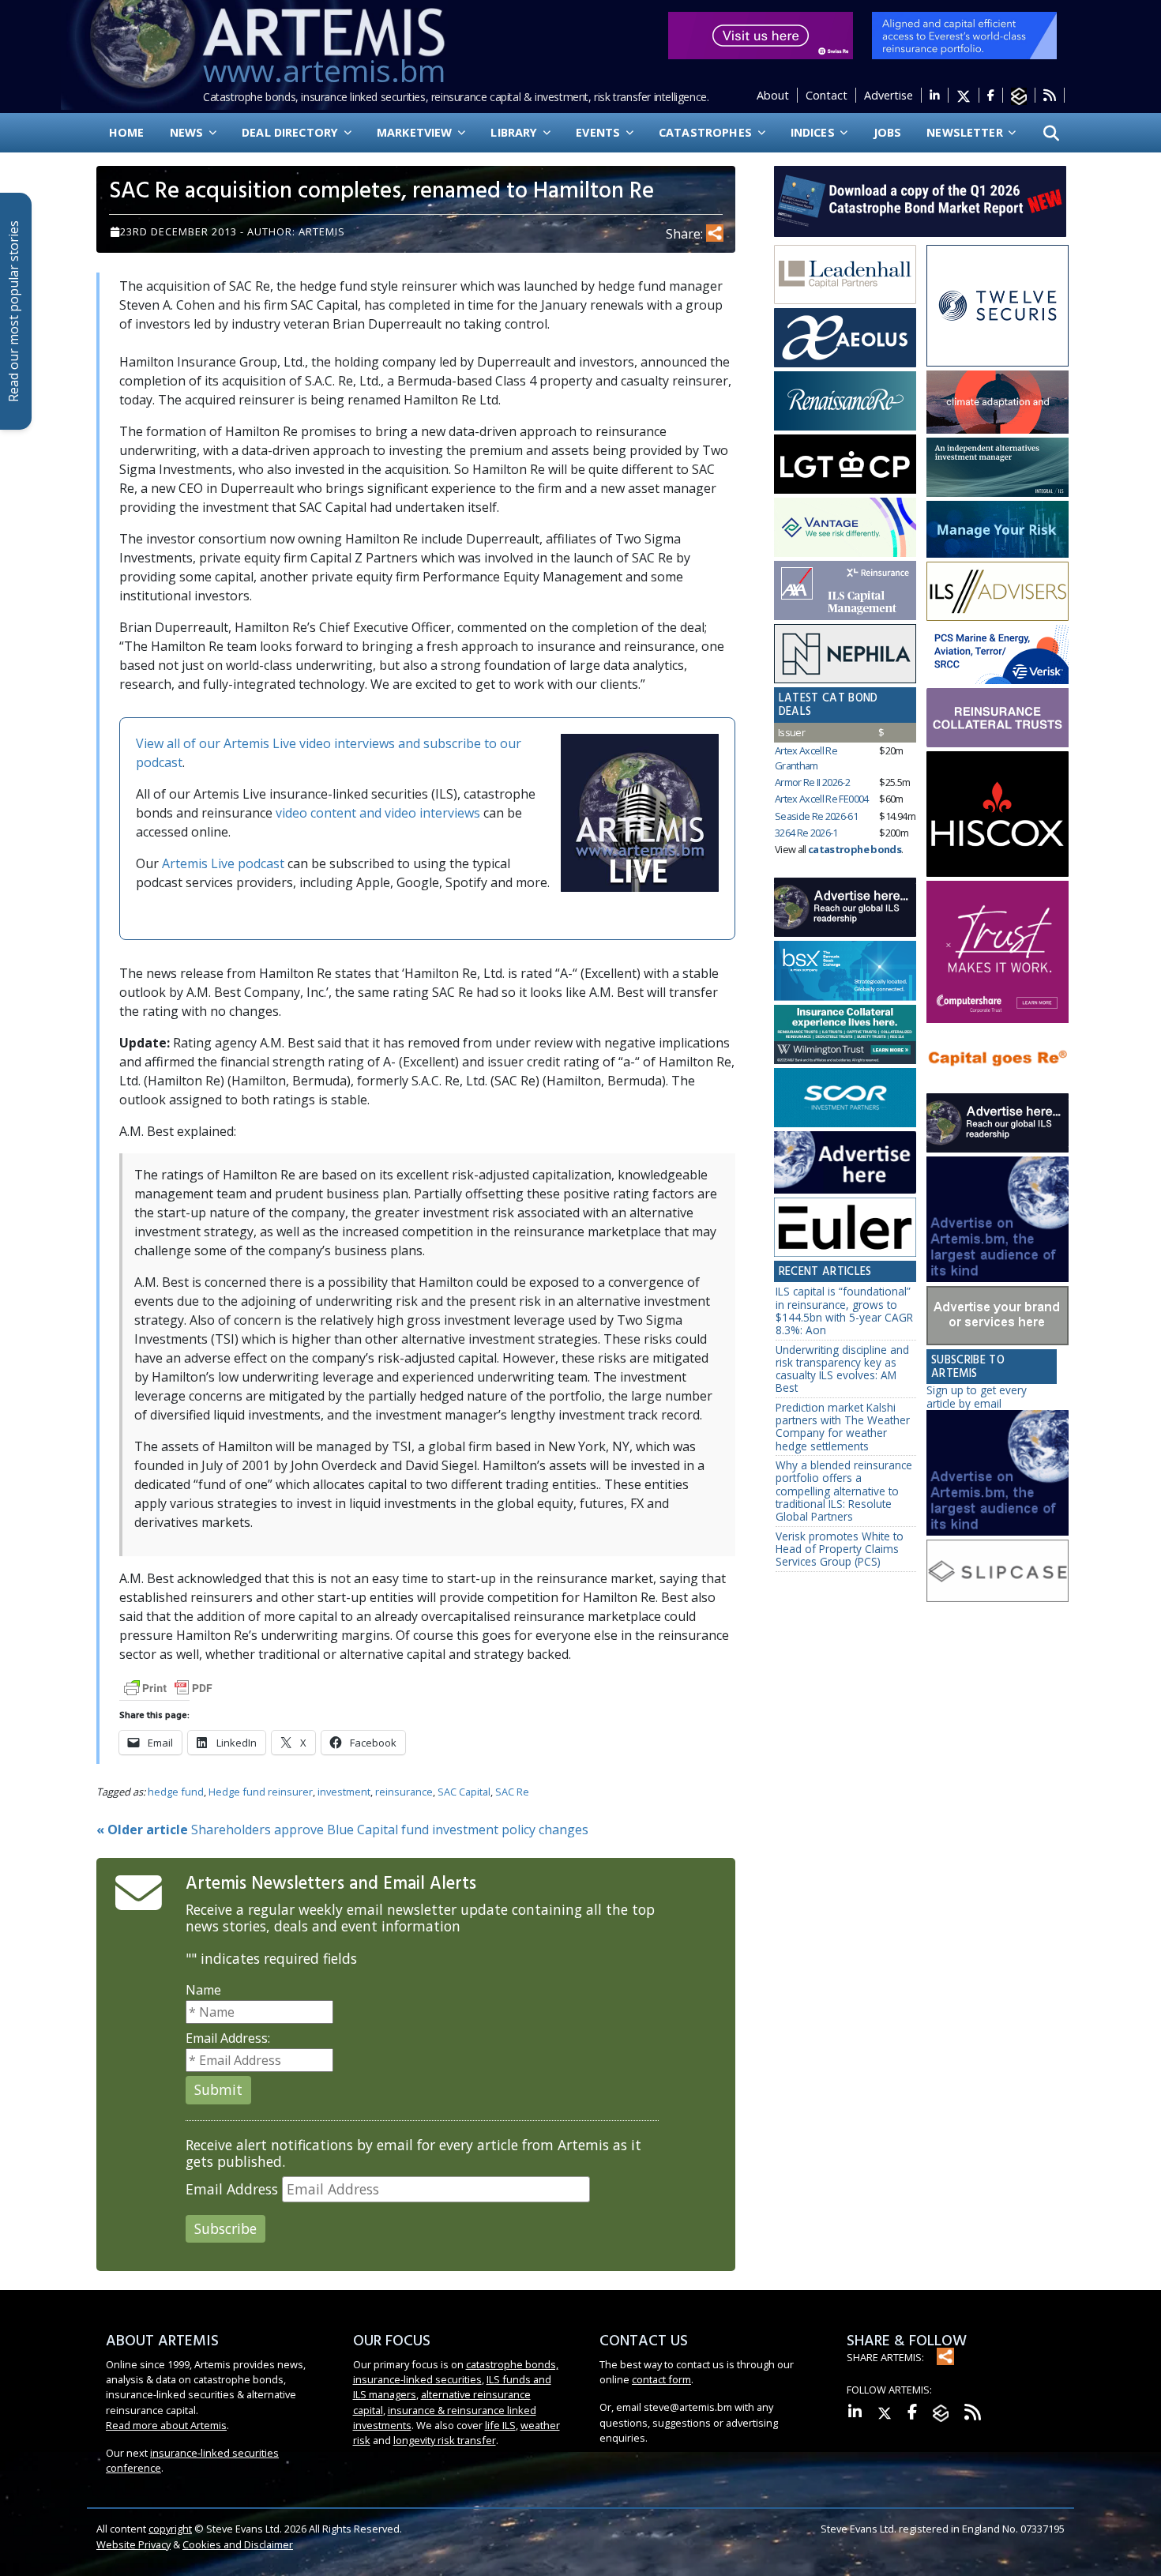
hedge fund (176, 1792)
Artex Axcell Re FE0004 (822, 799)
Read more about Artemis (166, 2425)
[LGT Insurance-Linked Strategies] (845, 464)
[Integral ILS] (998, 467)
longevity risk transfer (445, 2440)
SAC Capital (464, 1792)
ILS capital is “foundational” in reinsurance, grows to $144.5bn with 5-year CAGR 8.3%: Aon (844, 1311)
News (188, 132)
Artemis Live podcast (223, 863)
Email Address (232, 2189)
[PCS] (998, 654)
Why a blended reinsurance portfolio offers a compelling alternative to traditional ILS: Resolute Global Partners (844, 1491)
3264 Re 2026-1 (806, 833)
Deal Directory (291, 132)
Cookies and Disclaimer (238, 2544)
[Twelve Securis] (998, 306)
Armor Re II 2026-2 (812, 782)
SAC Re (512, 1792)
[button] (1051, 133)
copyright (170, 2529)
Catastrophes (707, 132)
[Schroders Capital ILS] (998, 402)
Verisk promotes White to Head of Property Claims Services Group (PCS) (840, 1549)
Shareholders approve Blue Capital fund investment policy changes (342, 1830)
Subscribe (225, 2228)
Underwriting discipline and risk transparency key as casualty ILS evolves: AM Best (842, 1369)
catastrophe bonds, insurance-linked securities (456, 2372)
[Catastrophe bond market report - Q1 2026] (912, 200)
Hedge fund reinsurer (261, 1792)
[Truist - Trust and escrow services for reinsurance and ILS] (998, 718)
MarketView (416, 132)
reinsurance (404, 1792)
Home (127, 132)
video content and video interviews (378, 813)
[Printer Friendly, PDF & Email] (168, 1686)
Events (599, 132)
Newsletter (966, 132)
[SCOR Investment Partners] (845, 1098)
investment (344, 1792)
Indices (814, 132)
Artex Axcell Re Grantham (806, 758)
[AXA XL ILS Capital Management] (845, 591)
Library (515, 132)
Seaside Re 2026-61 (816, 816)
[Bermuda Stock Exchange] (845, 972)
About (773, 95)
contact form (661, 2379)
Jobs (888, 132)
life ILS (500, 2425)
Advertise (889, 95)
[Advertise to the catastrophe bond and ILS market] (998, 1316)
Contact (827, 95)
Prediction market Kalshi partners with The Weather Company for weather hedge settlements (843, 1427)
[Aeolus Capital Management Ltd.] (845, 338)
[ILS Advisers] (998, 592)
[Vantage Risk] (845, 528)
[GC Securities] (998, 529)
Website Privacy (133, 2544)
